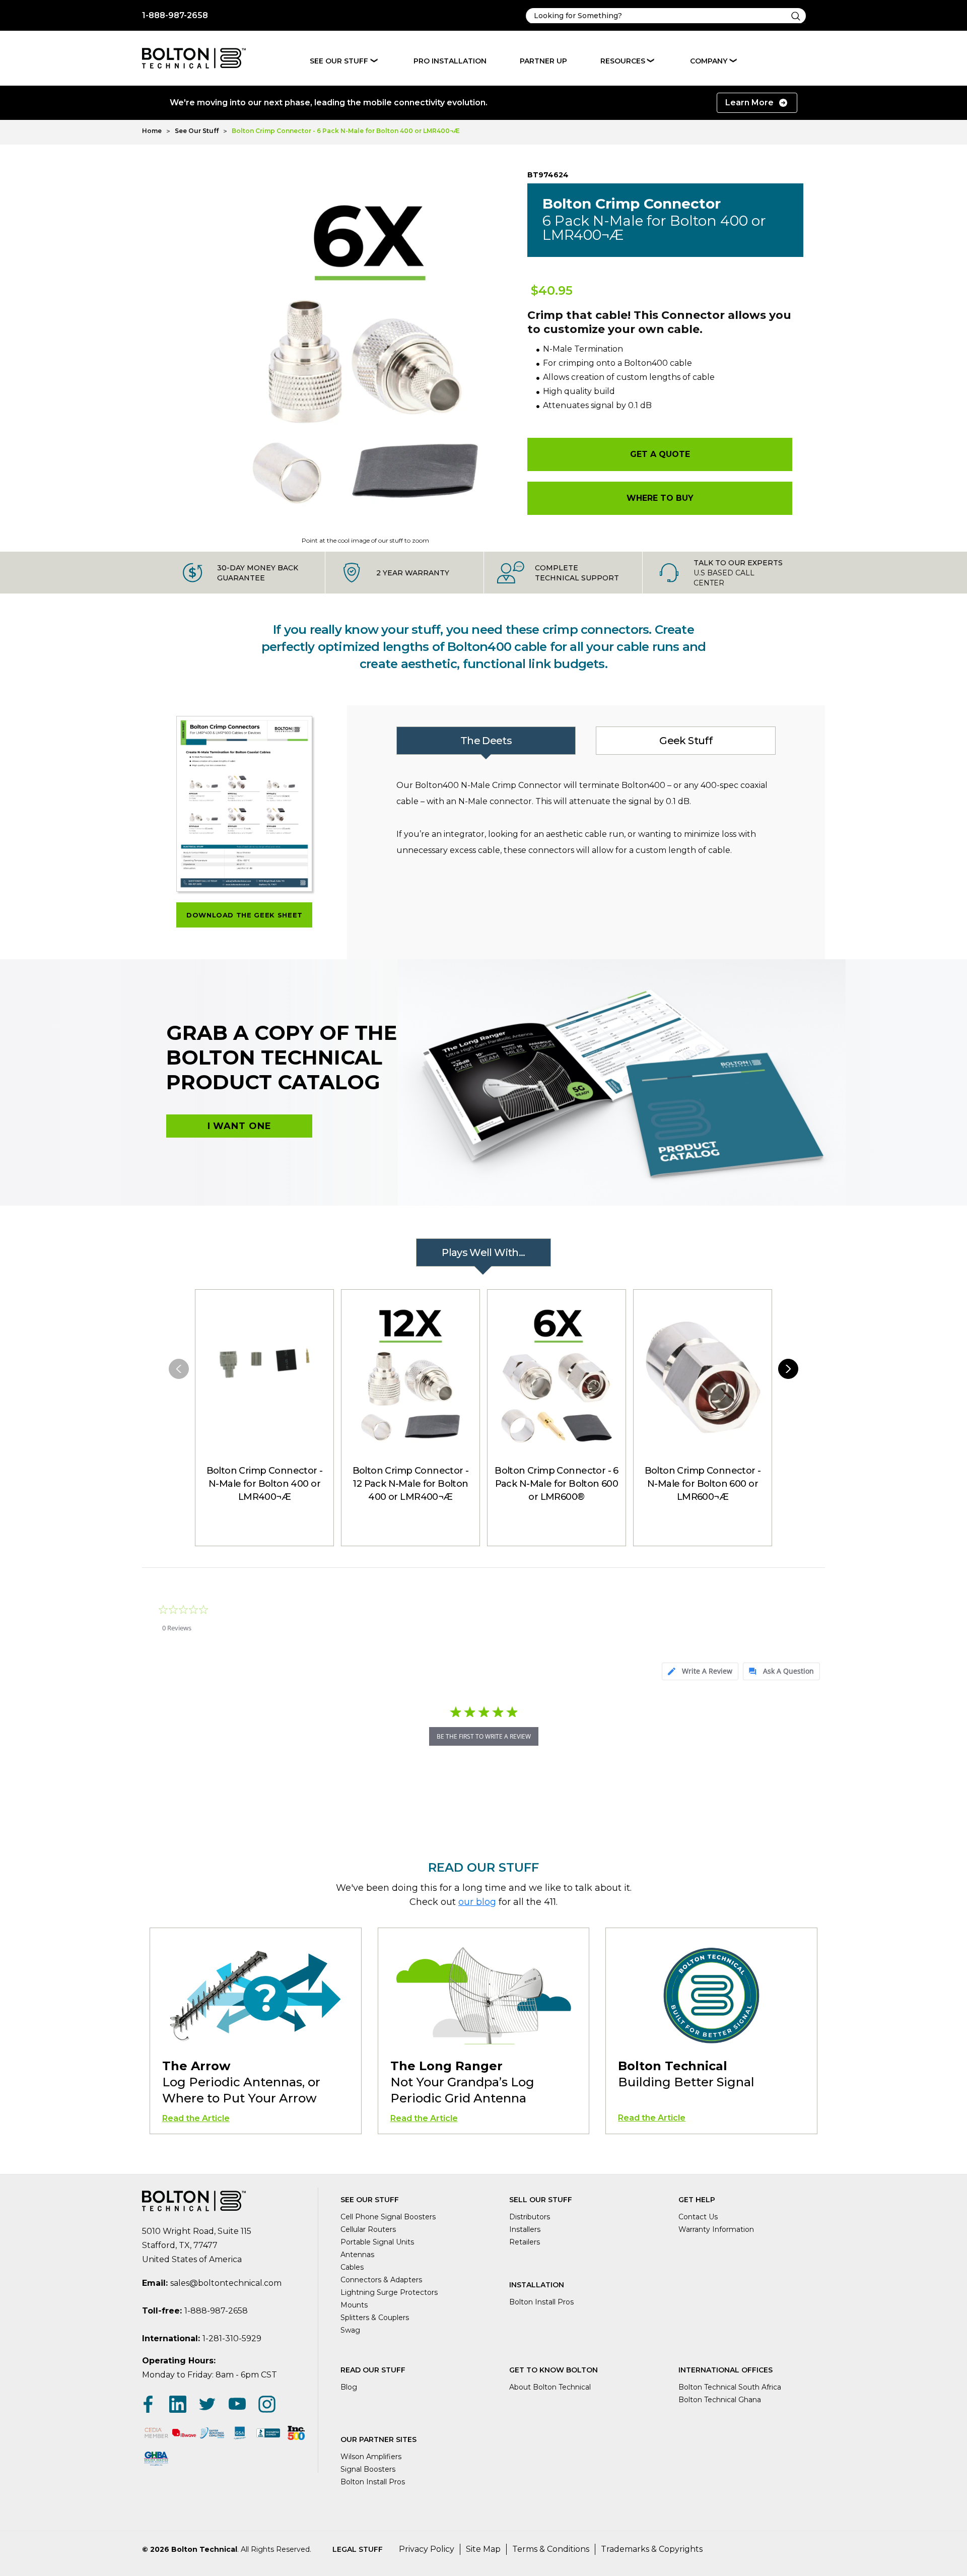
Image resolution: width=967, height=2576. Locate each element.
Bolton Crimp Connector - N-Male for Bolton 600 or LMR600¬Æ (703, 1484)
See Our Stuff (339, 61)
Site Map (483, 2549)
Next (788, 1369)
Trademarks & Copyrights (652, 2549)
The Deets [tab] (486, 741)
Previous (179, 1369)
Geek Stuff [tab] (685, 741)
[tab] (700, 1671)
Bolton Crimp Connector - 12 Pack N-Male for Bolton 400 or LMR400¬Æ (411, 1484)
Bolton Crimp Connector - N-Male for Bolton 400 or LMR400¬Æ (265, 1484)
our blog (477, 1902)
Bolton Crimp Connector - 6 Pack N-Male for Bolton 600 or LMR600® (557, 1484)
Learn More (749, 103)
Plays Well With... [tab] (483, 1252)
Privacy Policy (427, 2549)
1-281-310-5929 (232, 2338)
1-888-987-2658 (175, 15)
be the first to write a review (484, 1736)
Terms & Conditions (551, 2549)
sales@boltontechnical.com (226, 2283)
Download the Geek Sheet (245, 915)
